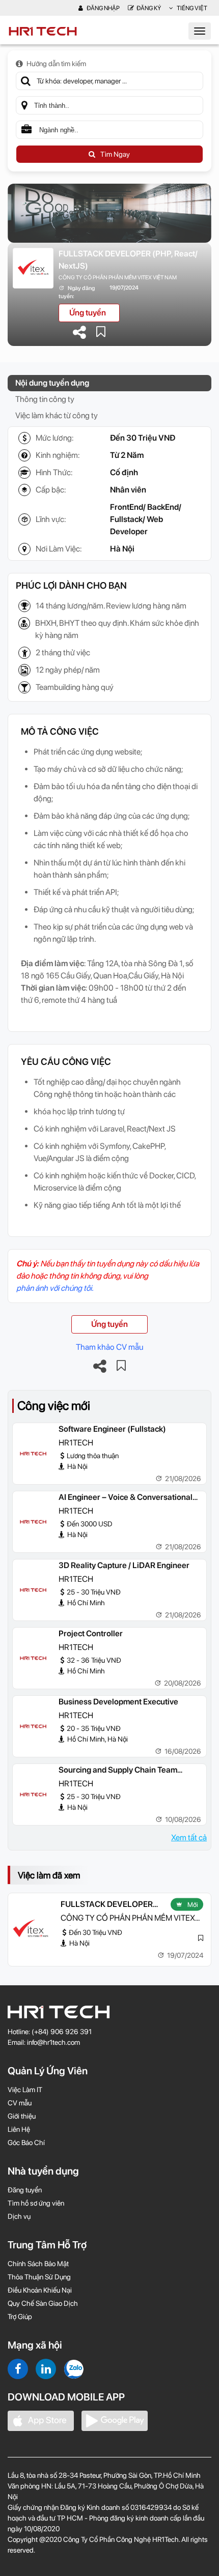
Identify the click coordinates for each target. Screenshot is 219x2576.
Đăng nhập (103, 8)
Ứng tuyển (88, 313)
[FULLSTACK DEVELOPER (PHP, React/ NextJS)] (31, 1929)
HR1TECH (76, 1443)
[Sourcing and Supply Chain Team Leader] (33, 1794)
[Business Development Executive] (33, 1726)
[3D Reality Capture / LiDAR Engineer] (33, 1590)
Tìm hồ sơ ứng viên (36, 2203)
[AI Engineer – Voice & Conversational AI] (33, 1522)
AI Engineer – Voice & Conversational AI (126, 1498)
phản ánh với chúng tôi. (55, 1288)
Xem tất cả (189, 1837)
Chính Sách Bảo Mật (38, 2264)
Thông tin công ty (45, 399)
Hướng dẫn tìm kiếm (56, 64)
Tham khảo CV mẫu (109, 1347)
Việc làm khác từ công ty (57, 415)
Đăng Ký (149, 8)
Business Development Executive (118, 1702)
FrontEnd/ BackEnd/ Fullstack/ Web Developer (146, 519)
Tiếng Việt (191, 8)
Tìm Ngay (115, 154)
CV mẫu (20, 2103)
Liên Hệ (19, 2129)
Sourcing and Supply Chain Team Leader (118, 1771)
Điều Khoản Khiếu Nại (40, 2290)
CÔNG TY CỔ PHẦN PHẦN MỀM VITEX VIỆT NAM (118, 278)
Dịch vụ (19, 2216)
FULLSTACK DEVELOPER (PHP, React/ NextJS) (128, 260)
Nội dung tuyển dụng (52, 383)
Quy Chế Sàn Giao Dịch (43, 2303)
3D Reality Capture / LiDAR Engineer (124, 1565)
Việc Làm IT (25, 2090)
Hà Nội (122, 549)
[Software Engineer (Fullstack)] (33, 1454)
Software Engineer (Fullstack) (112, 1429)
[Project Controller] (33, 1658)
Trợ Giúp (20, 2317)
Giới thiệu (22, 2116)
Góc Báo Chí (26, 2143)
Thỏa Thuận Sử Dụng (39, 2277)
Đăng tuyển (25, 2190)
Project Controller (91, 1633)
